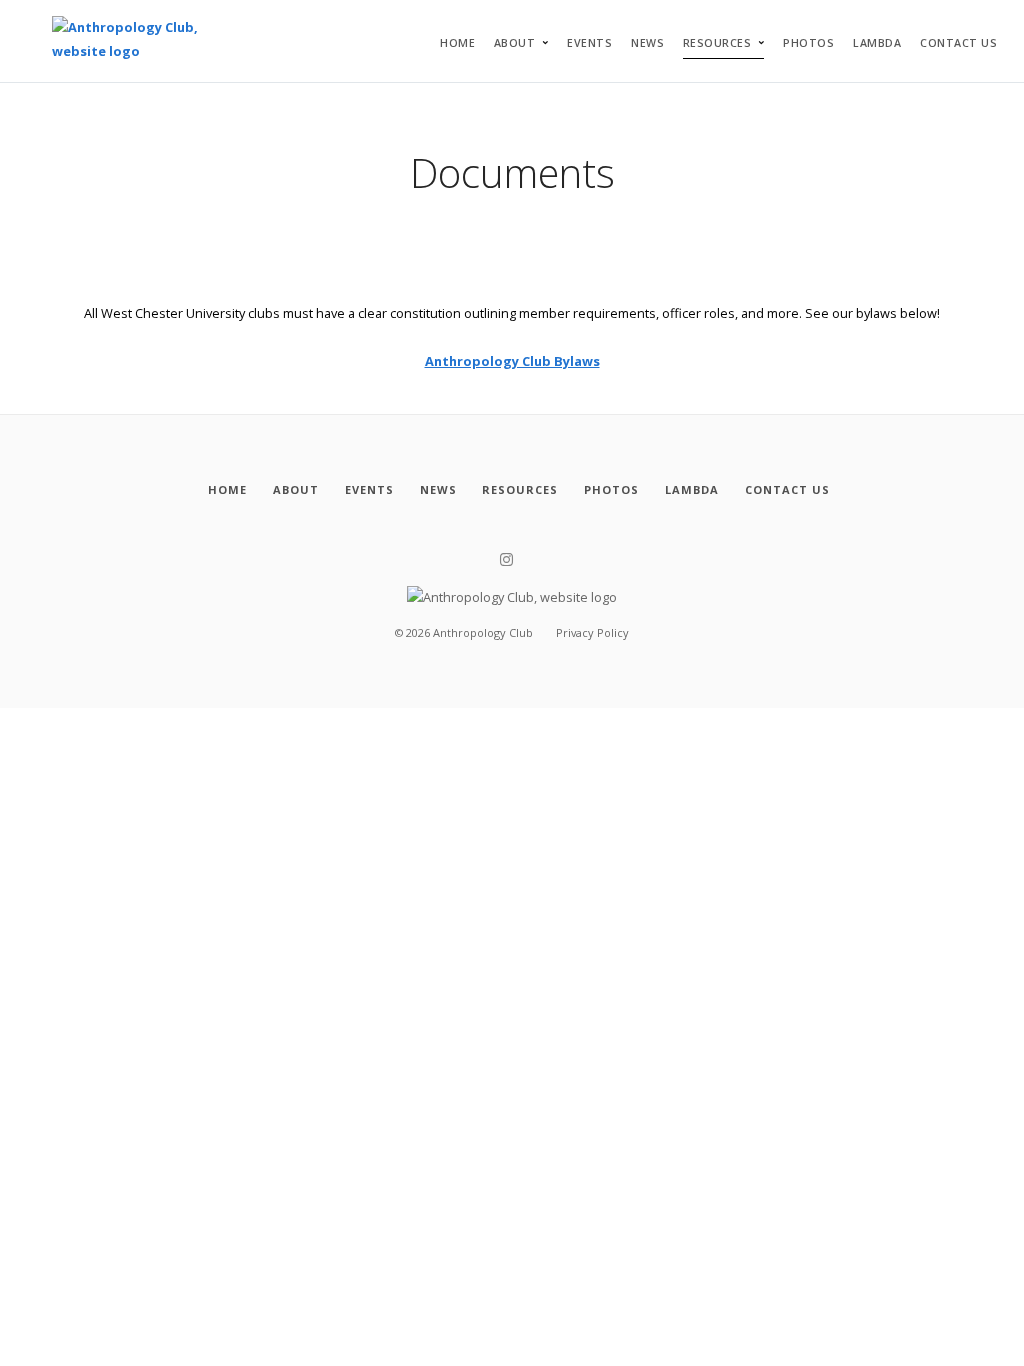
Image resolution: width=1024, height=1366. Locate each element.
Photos (808, 43)
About (515, 43)
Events (589, 43)
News (647, 43)
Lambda (877, 43)
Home (457, 43)
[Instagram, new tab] (506, 560)
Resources (717, 43)
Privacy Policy (592, 632)
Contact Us (958, 43)
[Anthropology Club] (148, 41)
